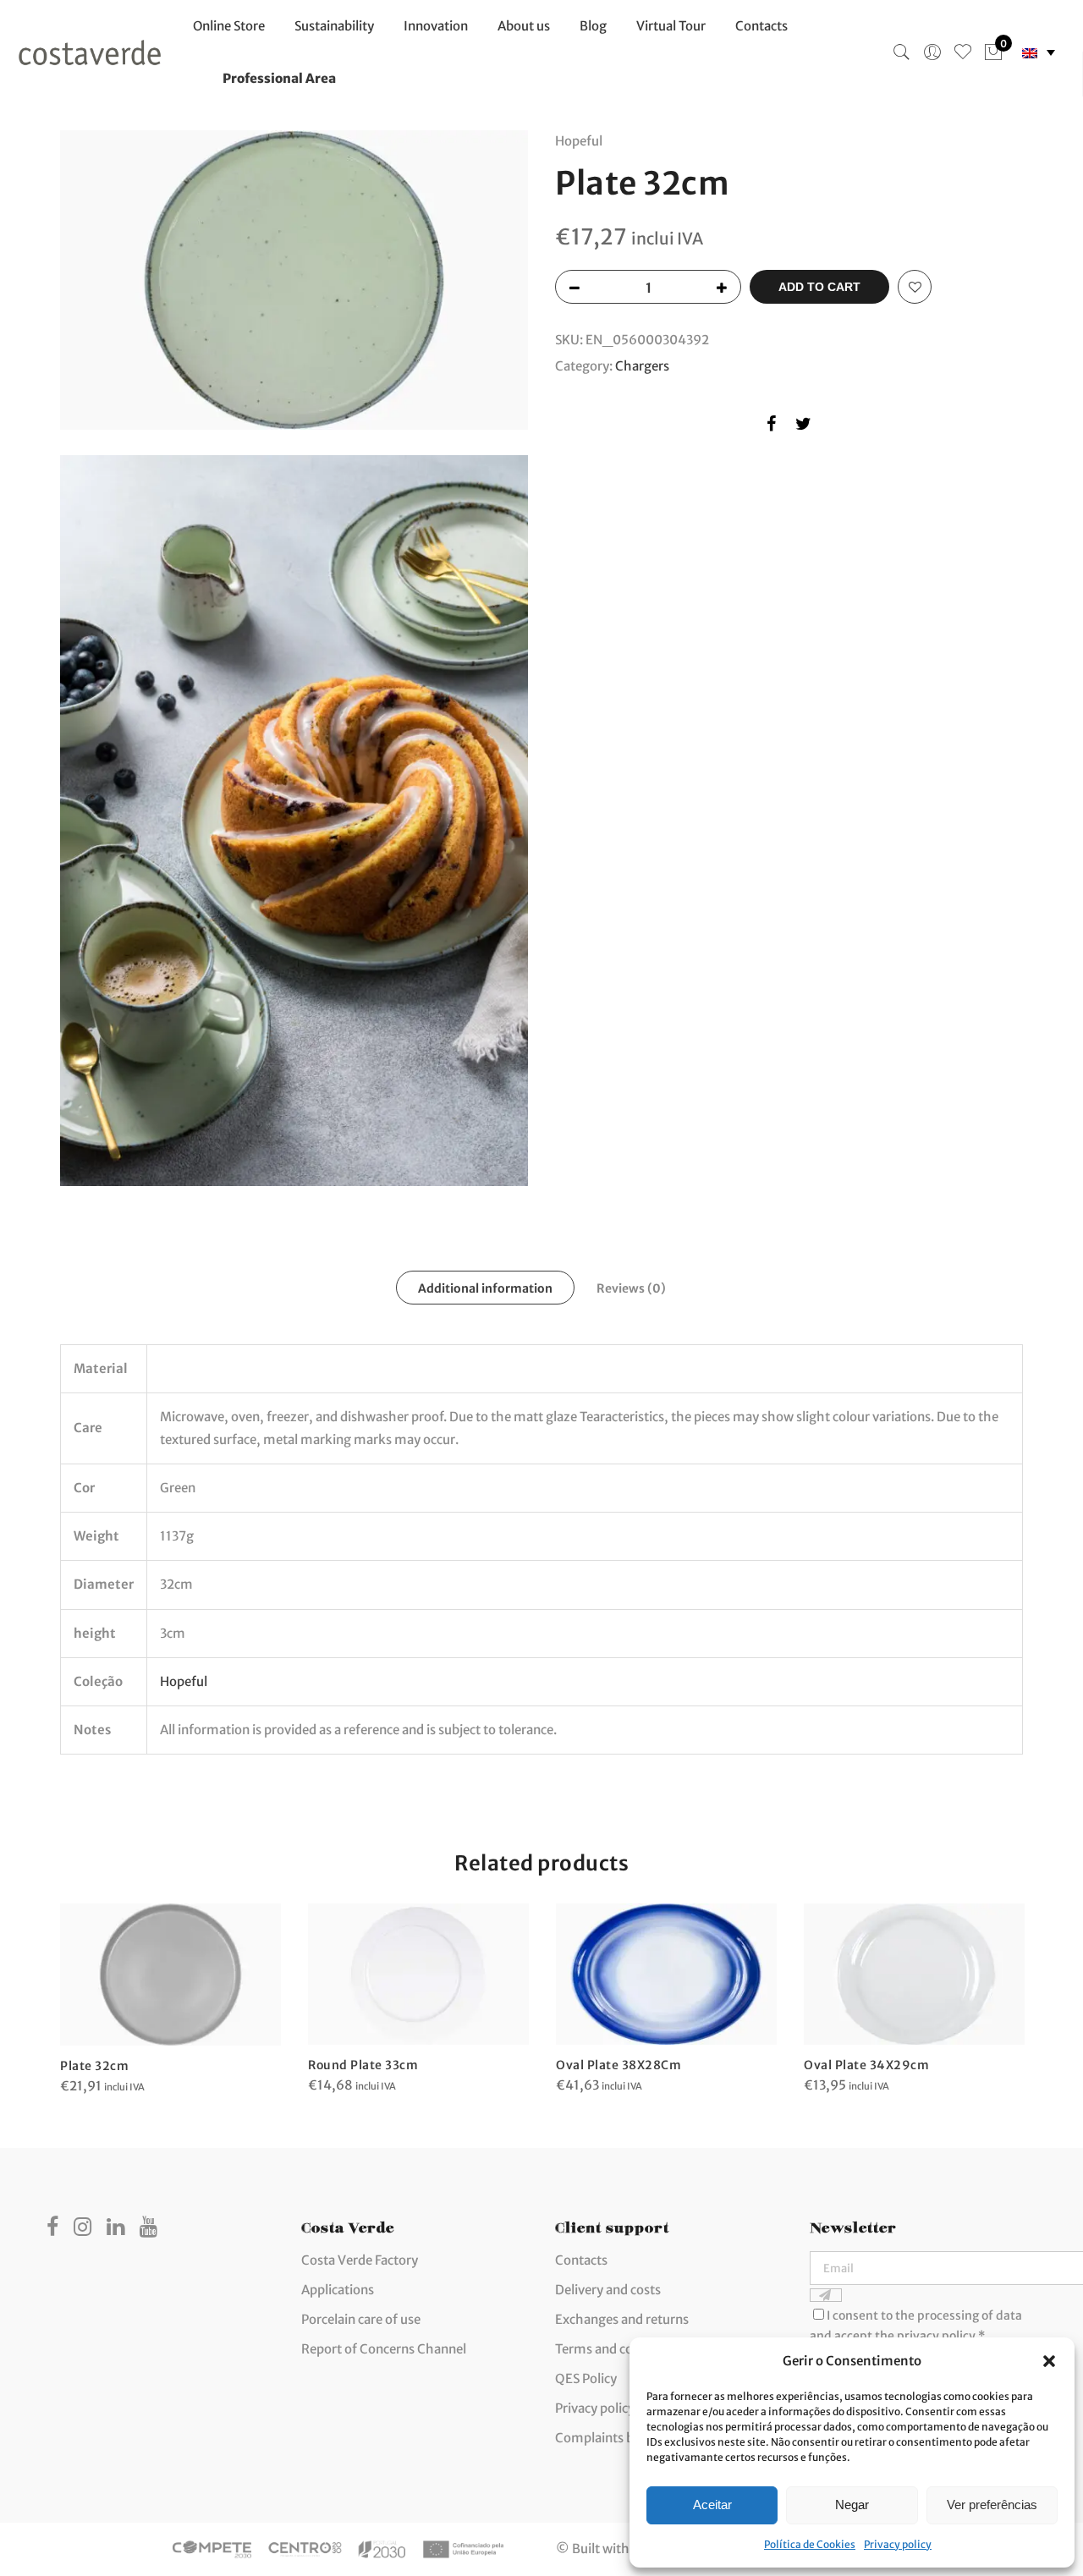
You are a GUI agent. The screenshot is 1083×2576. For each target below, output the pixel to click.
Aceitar (712, 2505)
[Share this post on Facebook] (771, 427)
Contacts (761, 26)
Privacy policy (898, 2544)
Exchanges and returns (622, 2319)
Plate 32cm (94, 2066)
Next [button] (1008, 1987)
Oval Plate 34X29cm (866, 2065)
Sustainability (334, 26)
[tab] (485, 1288)
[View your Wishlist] (963, 52)
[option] (170, 2000)
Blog (593, 26)
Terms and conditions (618, 2349)
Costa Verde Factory (360, 2260)
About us (524, 26)
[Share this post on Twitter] (803, 427)
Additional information (485, 1288)
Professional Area (279, 78)
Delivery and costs (608, 2290)
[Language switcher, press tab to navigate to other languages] (1039, 53)
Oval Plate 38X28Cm (618, 2065)
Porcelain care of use (361, 2319)
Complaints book (606, 2438)
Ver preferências (992, 2505)
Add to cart (819, 287)
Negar (852, 2505)
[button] (1049, 2361)
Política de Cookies (810, 2544)
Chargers (642, 366)
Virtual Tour (671, 26)
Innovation (436, 26)
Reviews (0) (631, 1288)
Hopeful (184, 1681)
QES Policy (586, 2378)
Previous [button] (75, 1987)
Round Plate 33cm (363, 2065)
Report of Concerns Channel (384, 2349)
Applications (338, 2290)
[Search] (902, 52)
